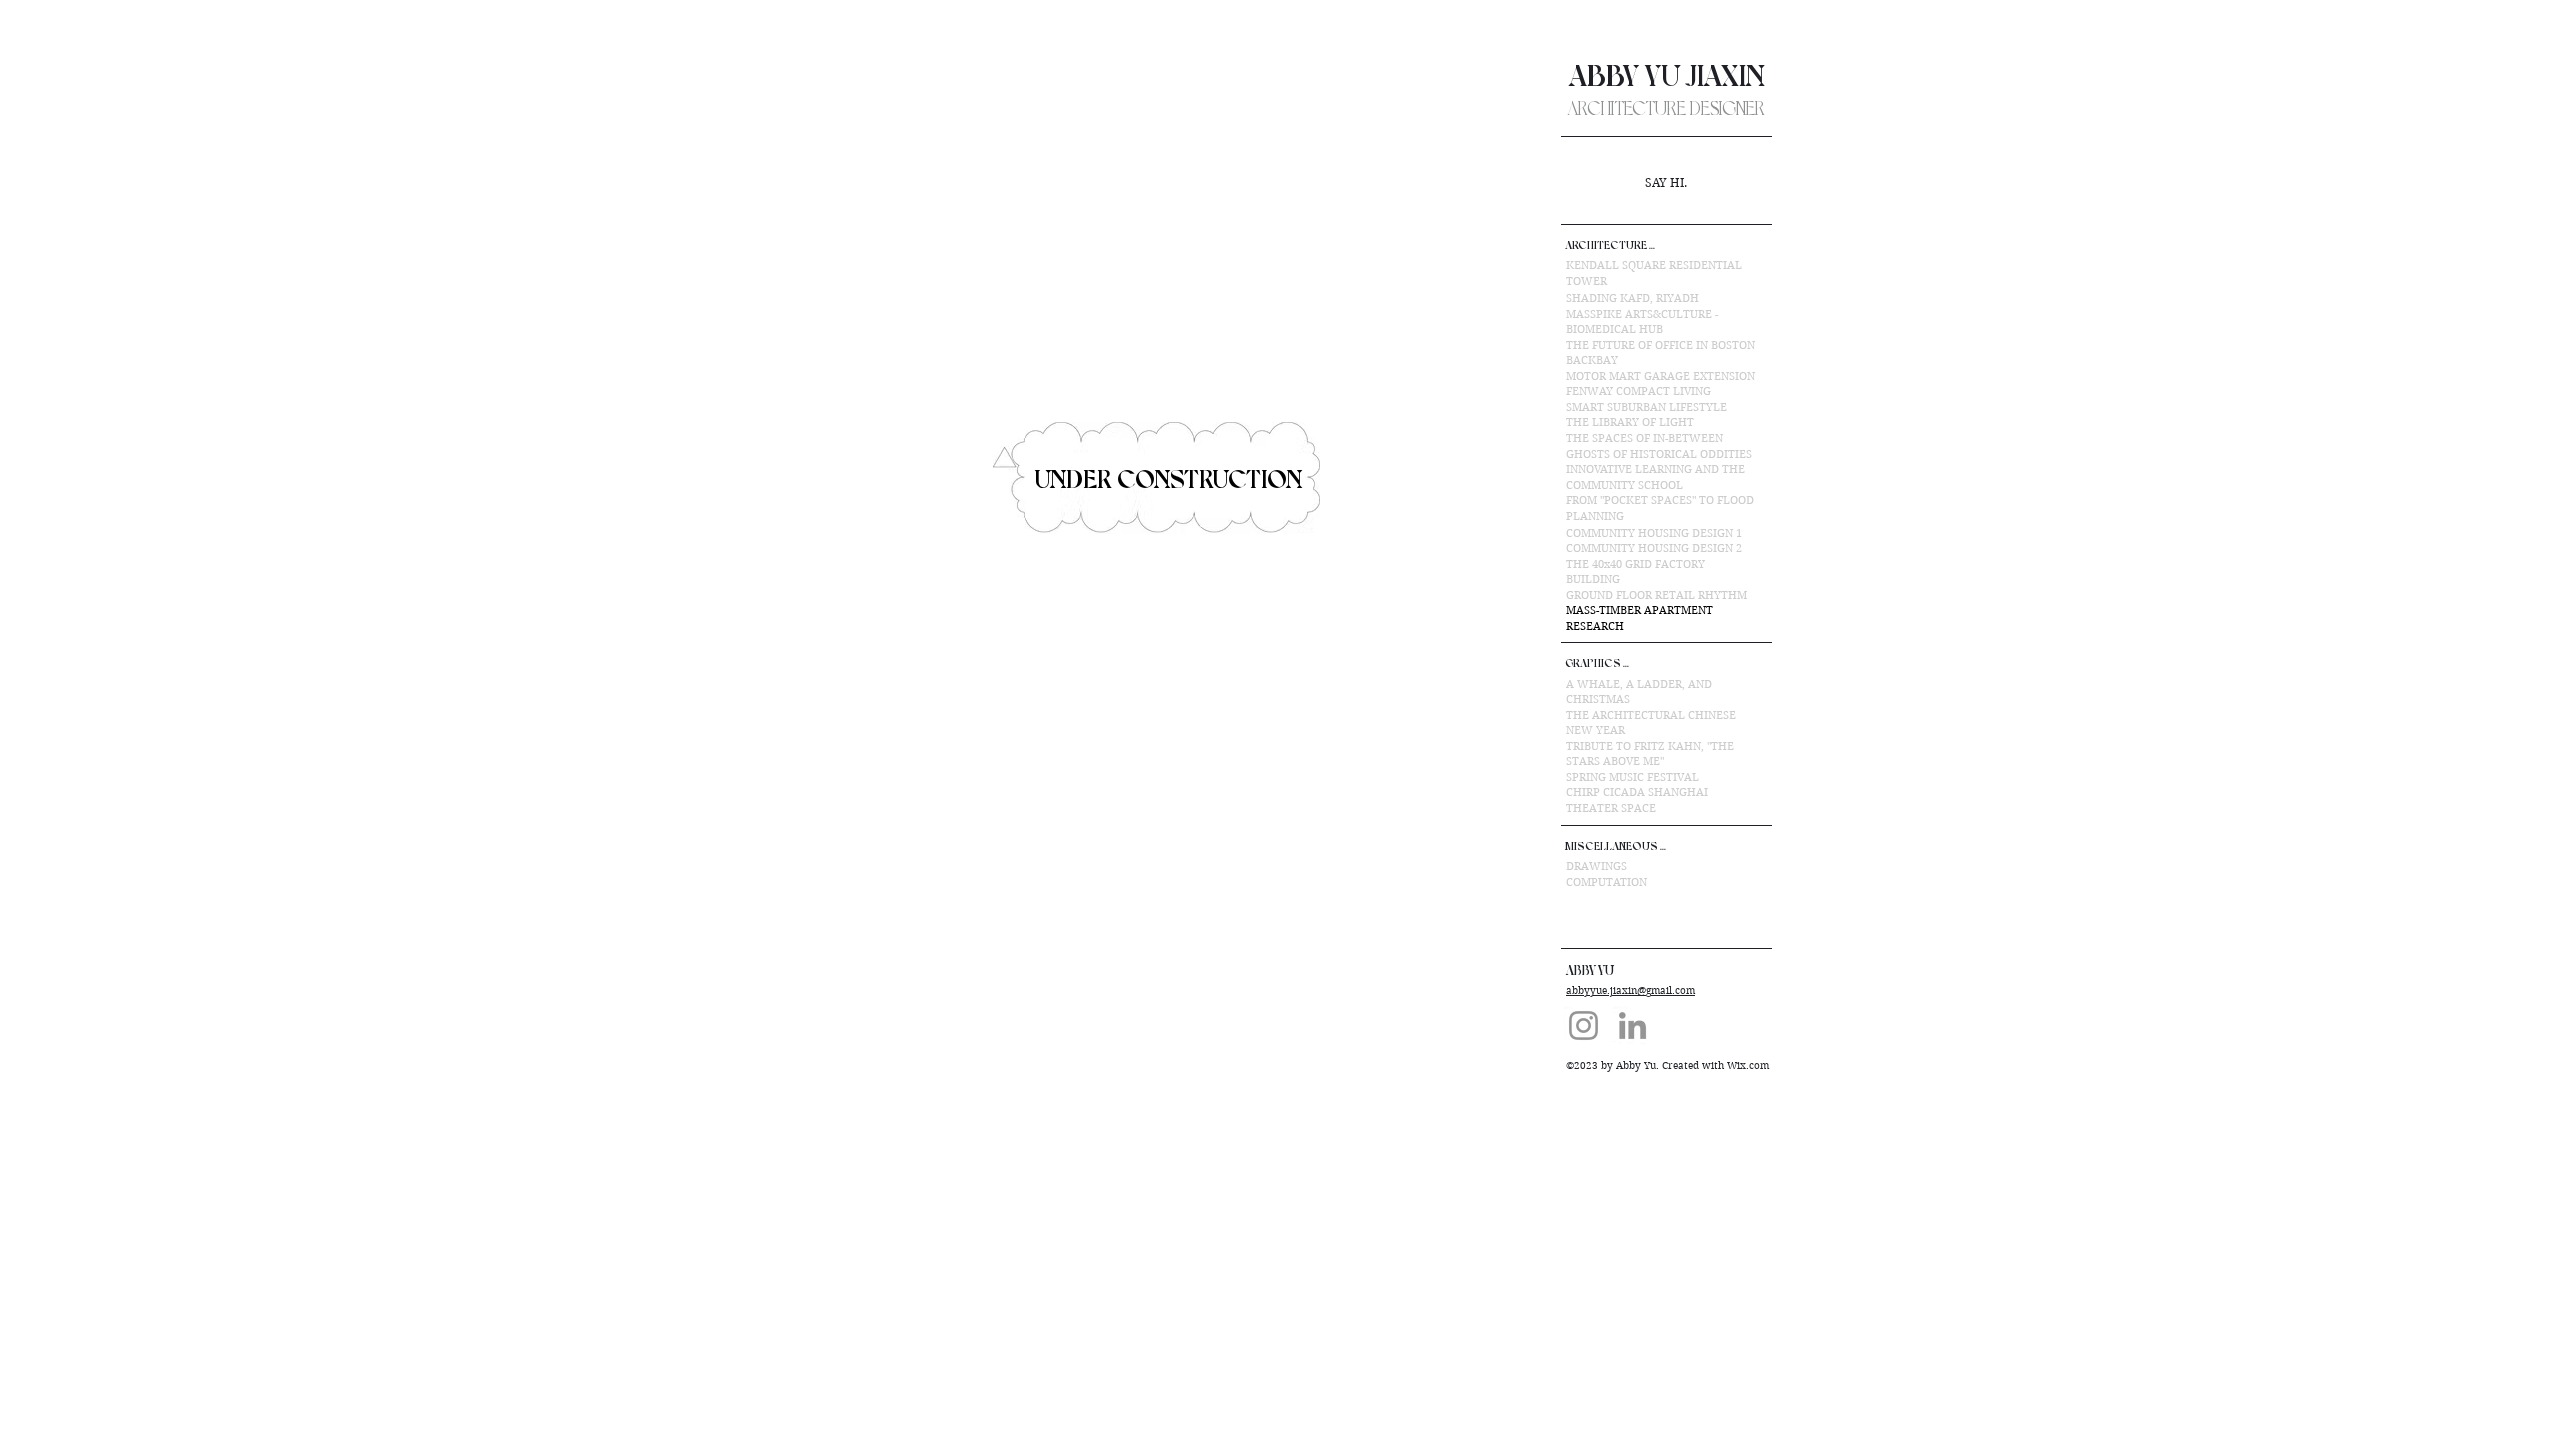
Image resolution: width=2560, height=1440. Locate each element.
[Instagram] (1583, 1025)
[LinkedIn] (1632, 1025)
